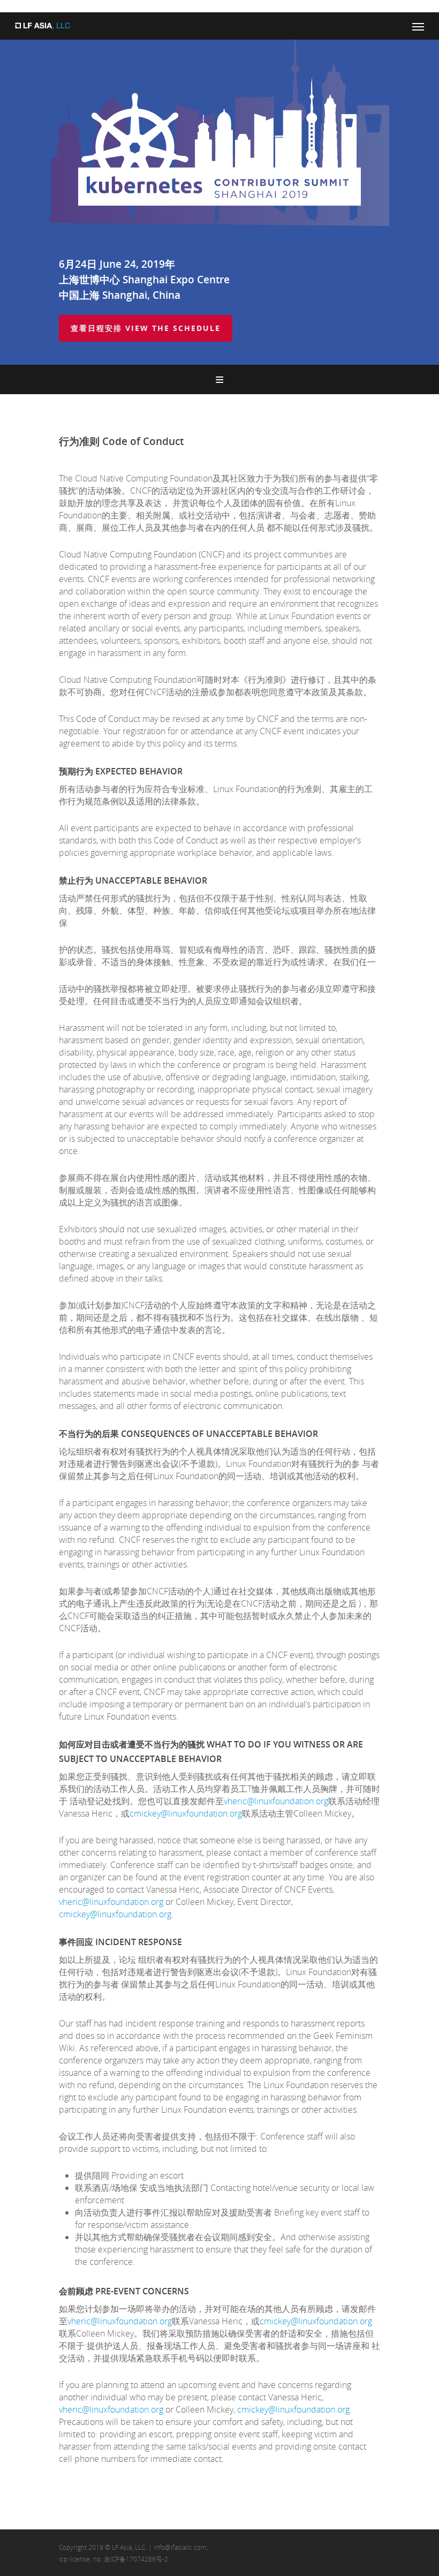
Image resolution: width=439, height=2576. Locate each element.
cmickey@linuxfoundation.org (186, 1813)
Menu (219, 379)
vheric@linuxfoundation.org (276, 1801)
